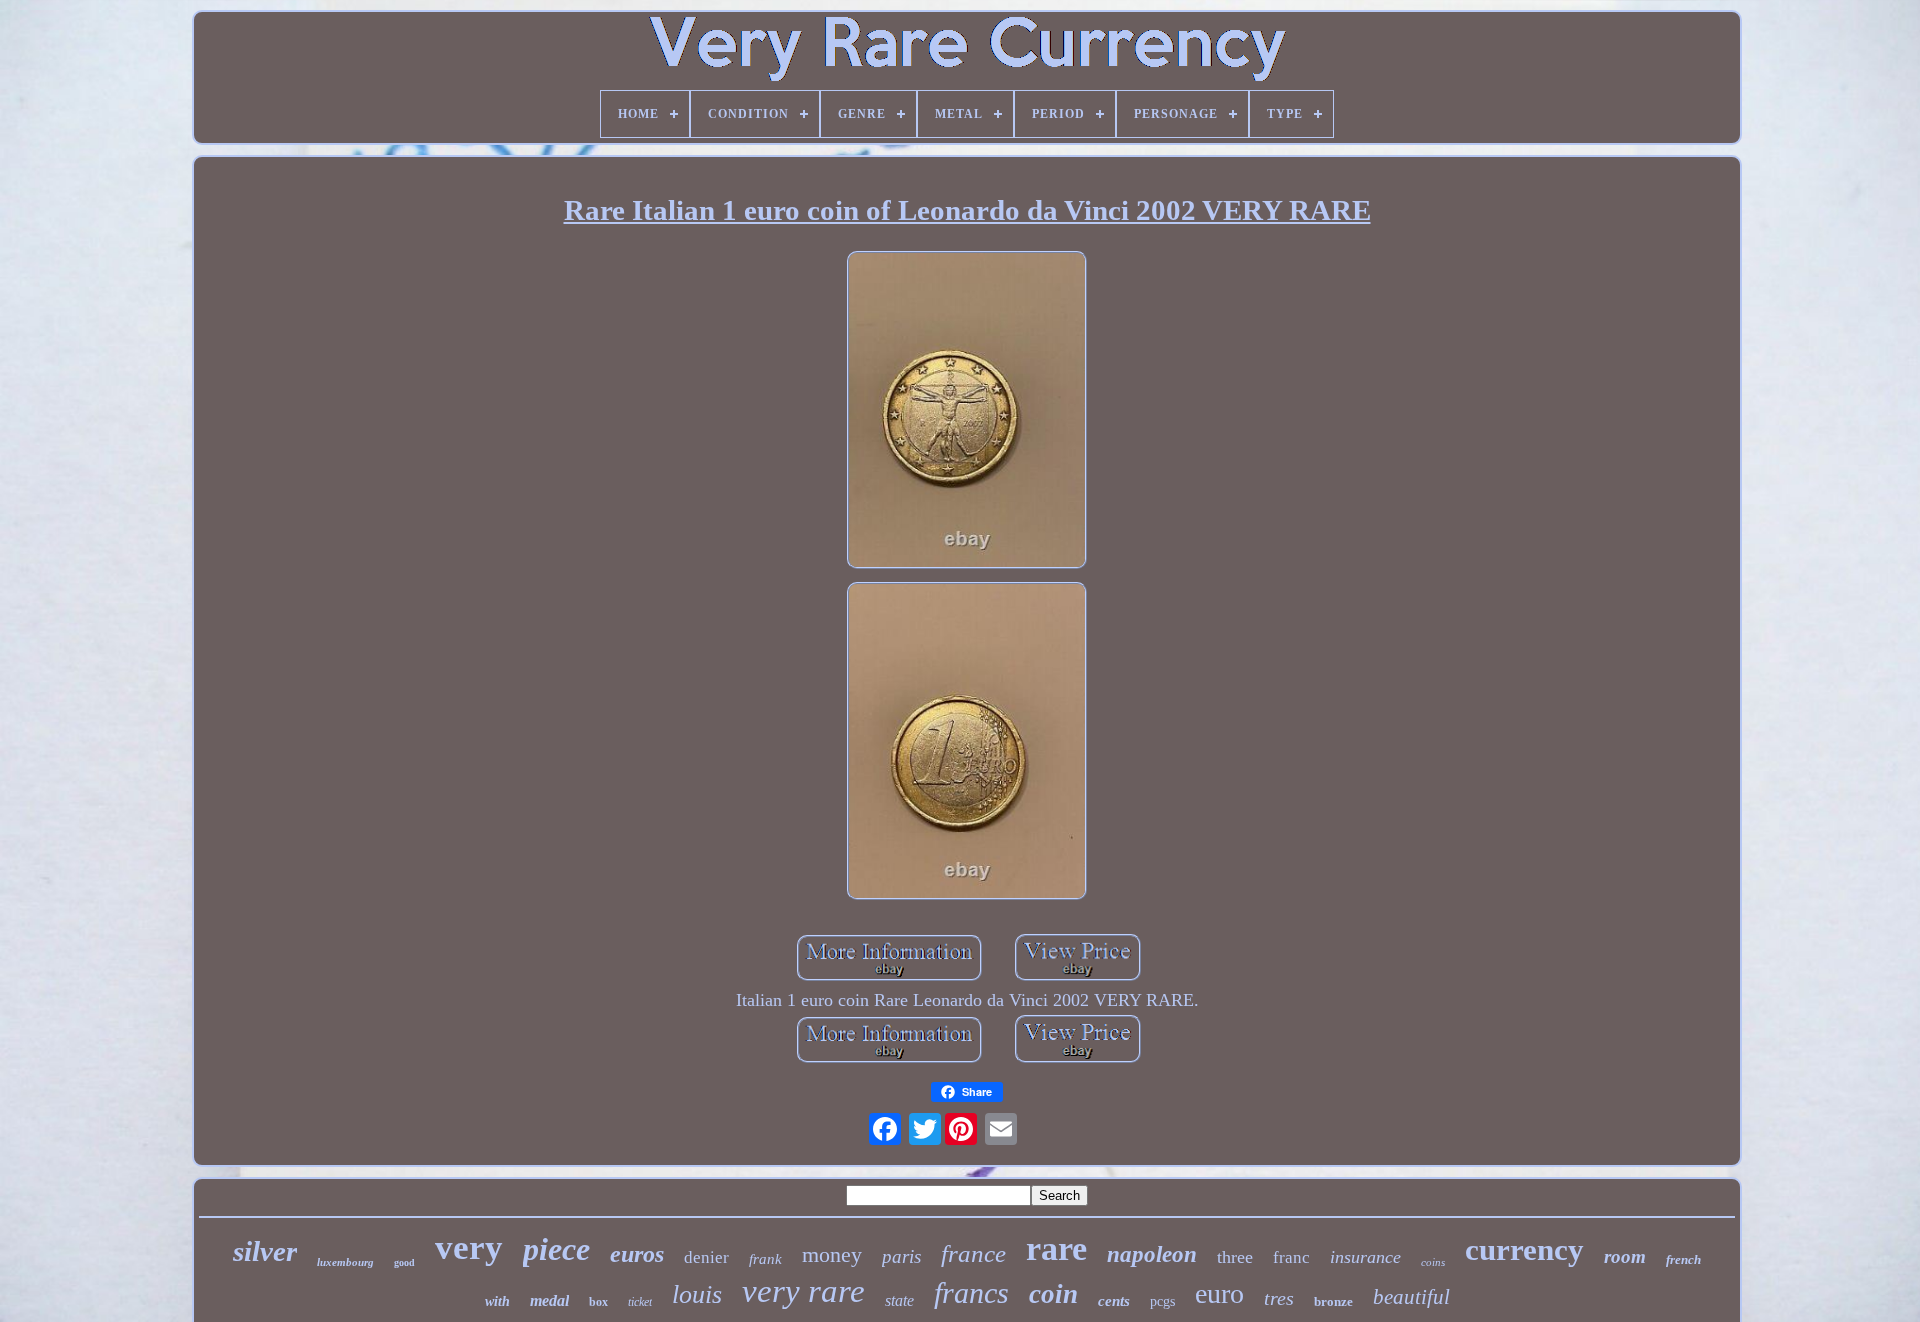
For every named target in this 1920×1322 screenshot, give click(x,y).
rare (1056, 1248)
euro (1219, 1293)
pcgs (1162, 1301)
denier (706, 1257)
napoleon (1152, 1254)
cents (1114, 1301)
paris (901, 1256)
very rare (803, 1291)
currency (1524, 1249)
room (1625, 1256)
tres (1279, 1298)
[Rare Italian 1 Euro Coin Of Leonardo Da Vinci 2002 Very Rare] (967, 412)
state (899, 1300)
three (1235, 1257)
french (1683, 1259)
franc (1291, 1257)
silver (265, 1251)
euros (637, 1254)
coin (1053, 1294)
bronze (1333, 1301)
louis (697, 1294)
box (598, 1302)
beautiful (1411, 1297)
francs (971, 1292)
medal (549, 1300)
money (832, 1254)
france (973, 1253)
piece (556, 1249)
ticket (640, 1302)
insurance (1365, 1257)
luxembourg (345, 1262)
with (497, 1301)
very (469, 1247)
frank (765, 1259)
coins (1433, 1262)
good (404, 1262)
